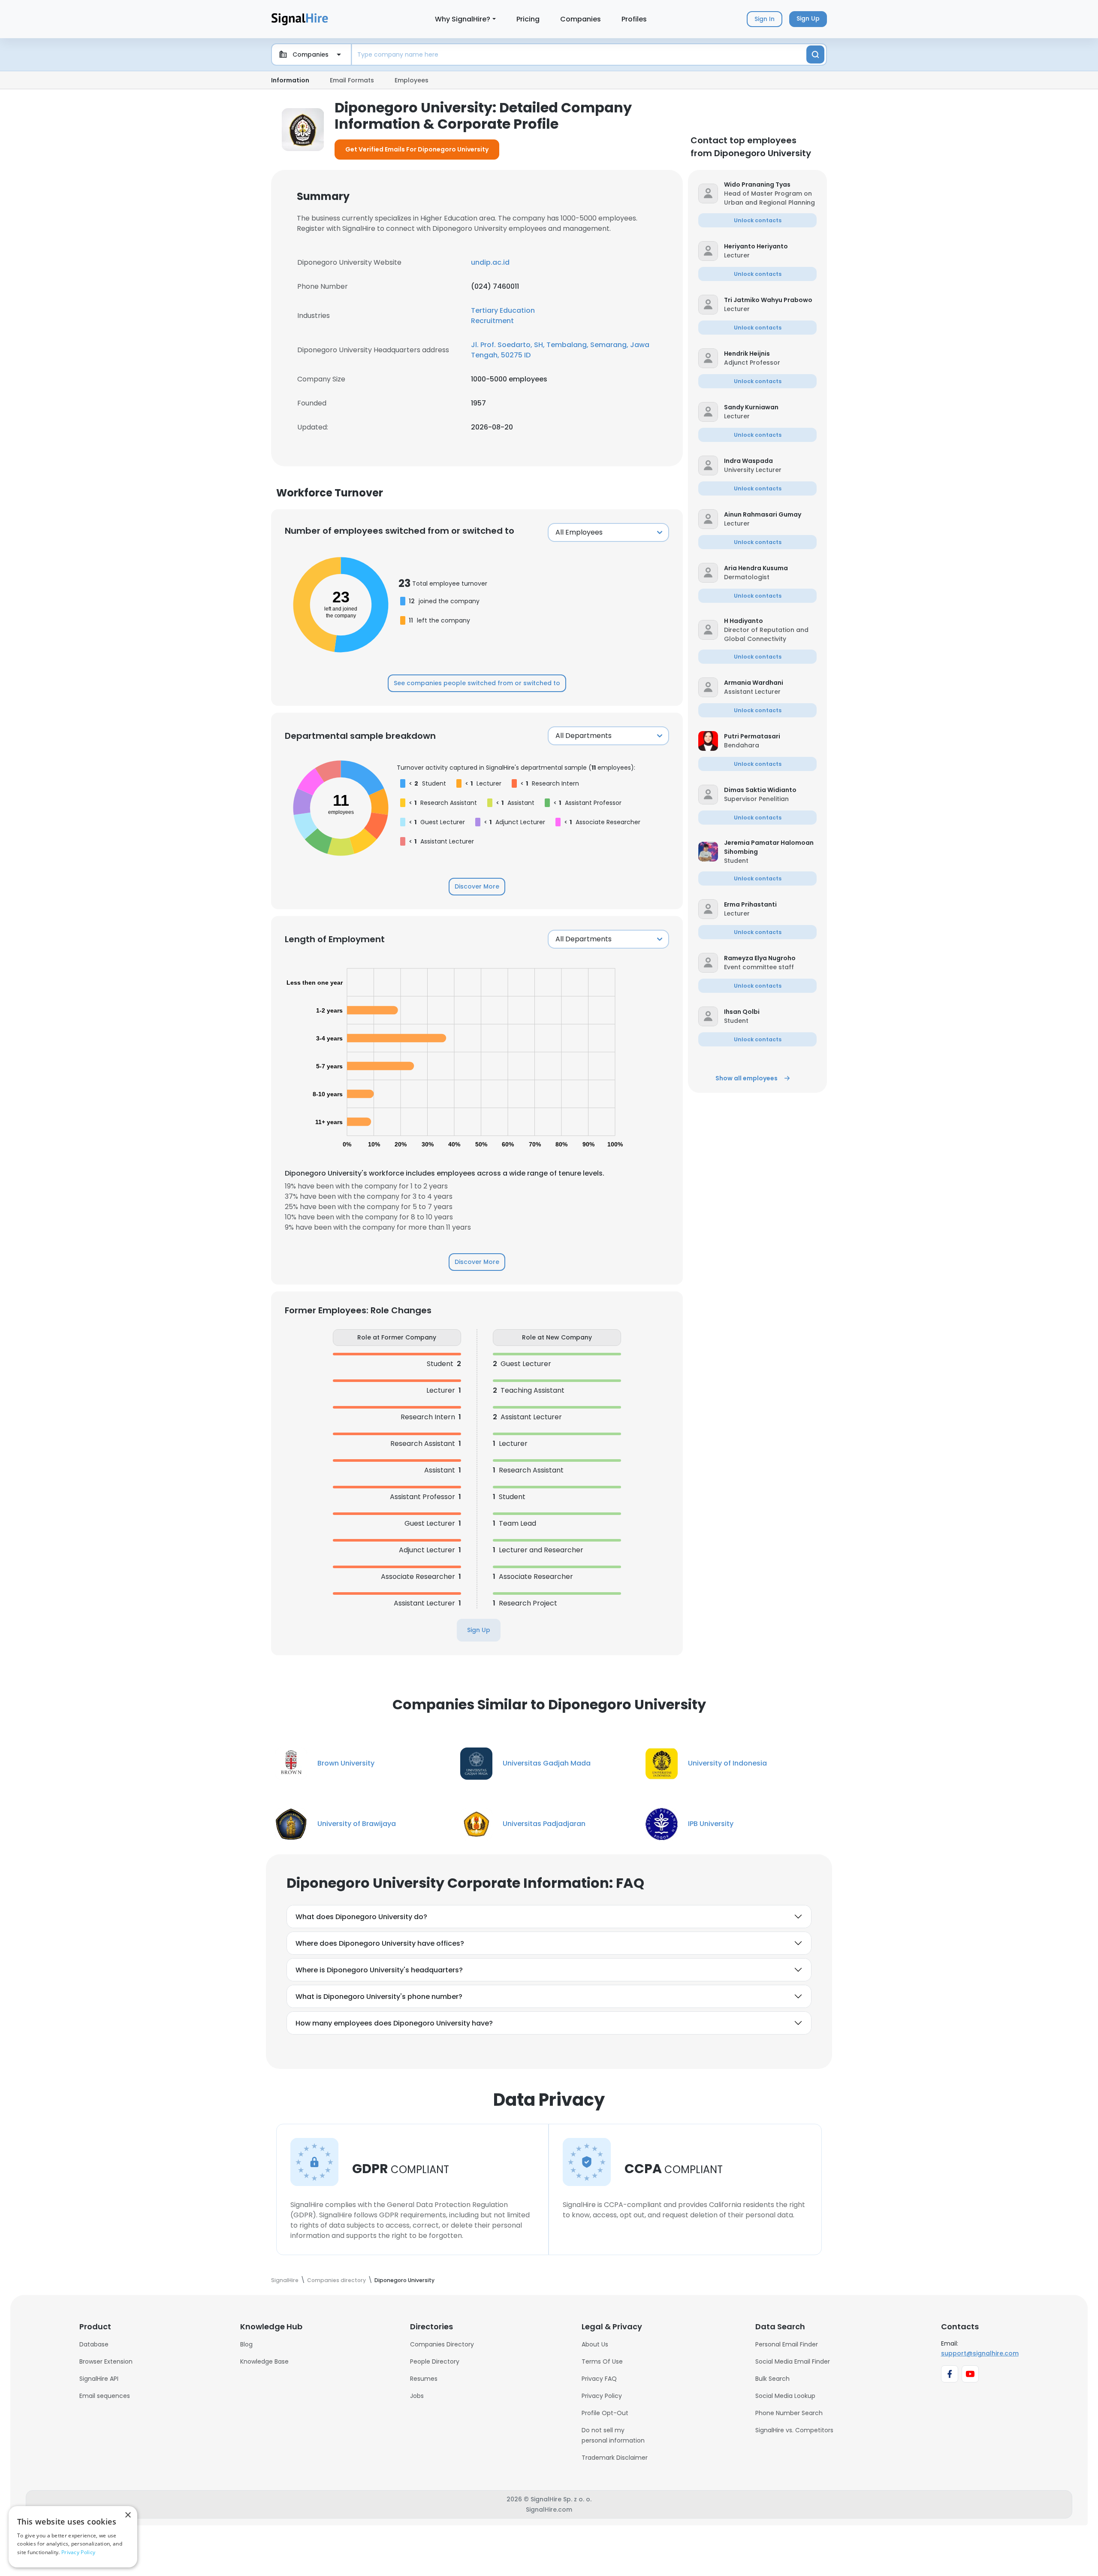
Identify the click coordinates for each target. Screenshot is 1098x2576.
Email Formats (352, 80)
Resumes (424, 2379)
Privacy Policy (602, 2396)
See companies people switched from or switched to (477, 683)
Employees (412, 80)
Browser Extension (106, 2361)
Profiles (634, 19)
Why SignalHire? (463, 19)
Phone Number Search (789, 2413)
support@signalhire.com (980, 2353)
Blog (246, 2344)
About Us (595, 2344)
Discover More (477, 886)
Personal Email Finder (787, 2344)
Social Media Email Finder (793, 2361)
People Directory (435, 2361)
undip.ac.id (490, 262)
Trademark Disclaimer (615, 2458)
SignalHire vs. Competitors (794, 2430)
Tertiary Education (503, 310)
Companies (581, 19)
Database (94, 2344)
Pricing (528, 19)
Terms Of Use (602, 2361)
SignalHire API (99, 2379)
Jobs (417, 2396)
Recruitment (492, 321)
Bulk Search (772, 2379)
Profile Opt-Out (605, 2413)
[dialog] (73, 2537)
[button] (770, 185)
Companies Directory (442, 2344)
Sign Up (479, 1630)
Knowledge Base (264, 2361)
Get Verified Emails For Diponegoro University (417, 149)
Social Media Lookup (785, 2396)
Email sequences (105, 2396)
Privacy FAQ (599, 2379)
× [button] (128, 2515)
